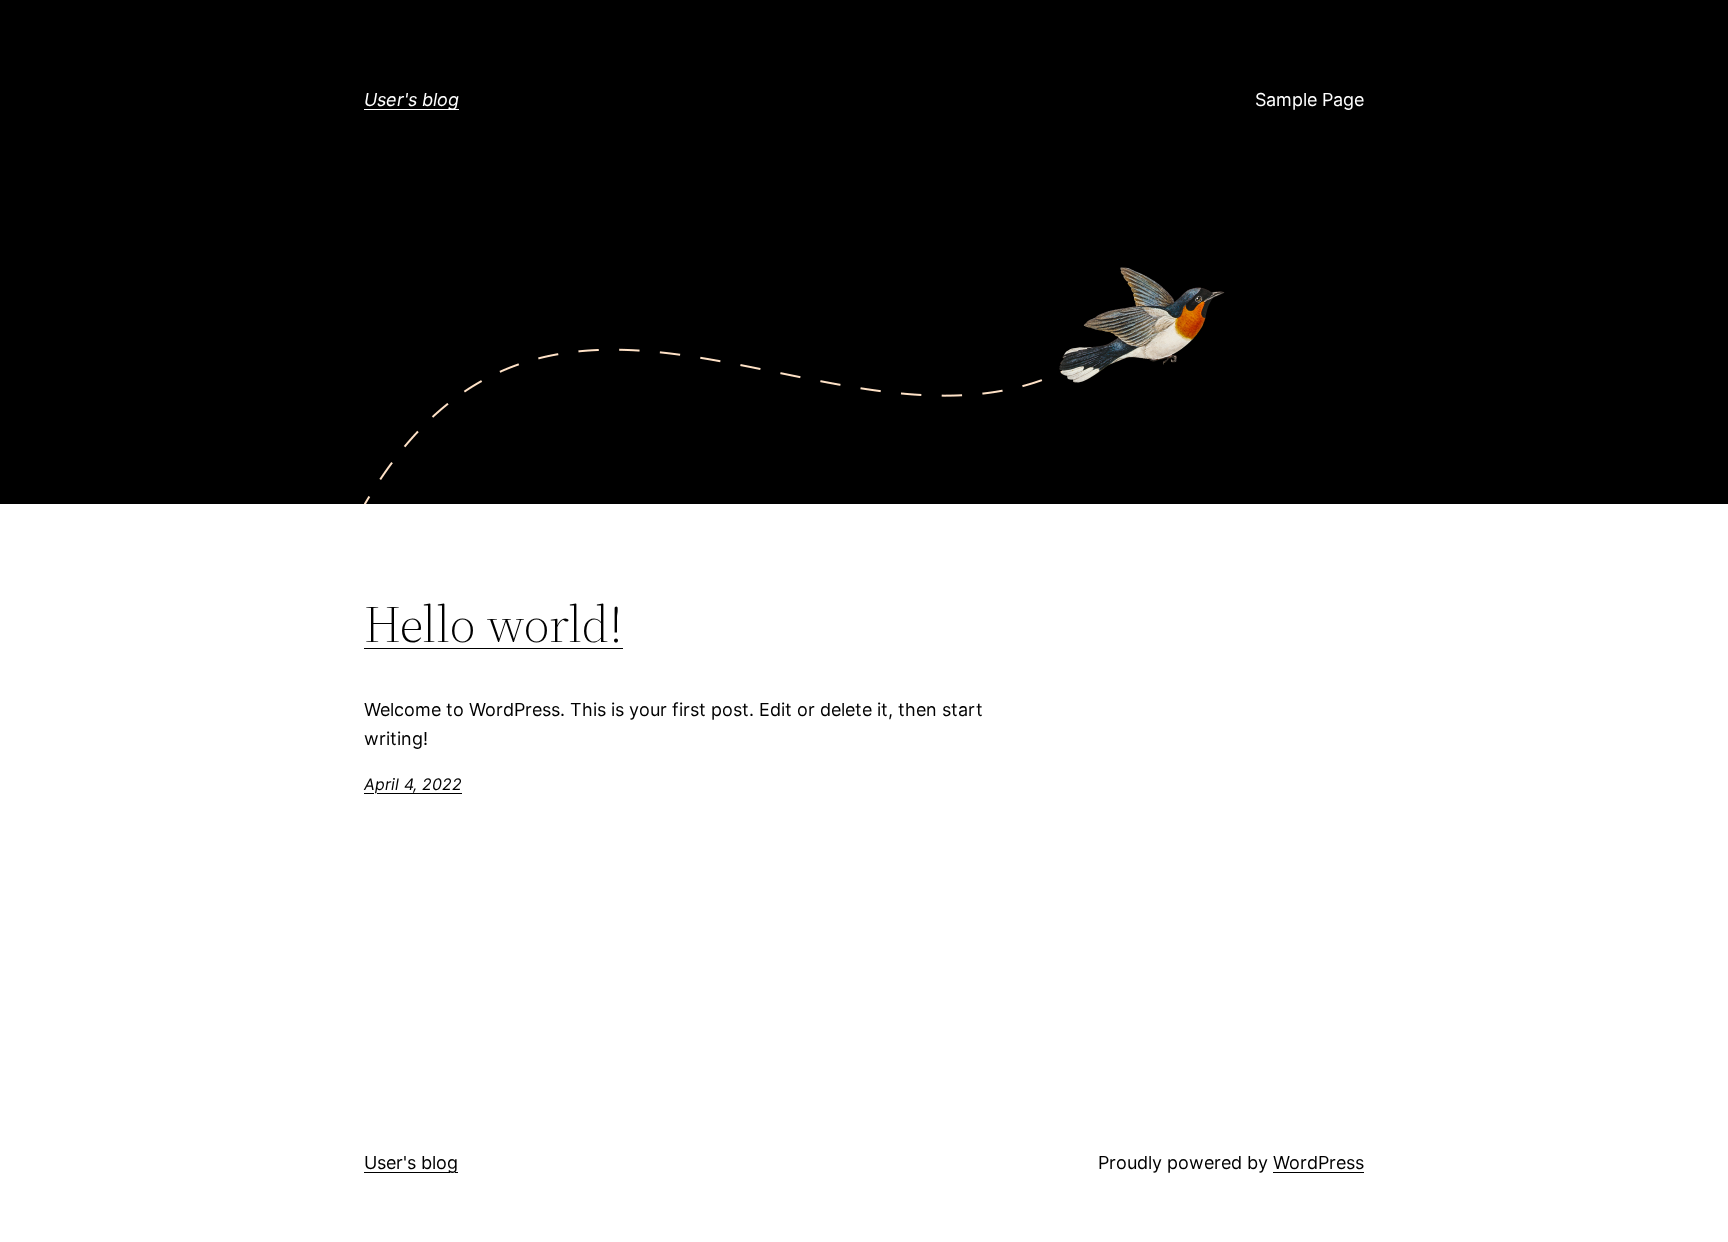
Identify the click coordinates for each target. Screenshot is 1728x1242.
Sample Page (1309, 99)
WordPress (1318, 1162)
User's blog (411, 99)
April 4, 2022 (413, 784)
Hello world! (493, 624)
